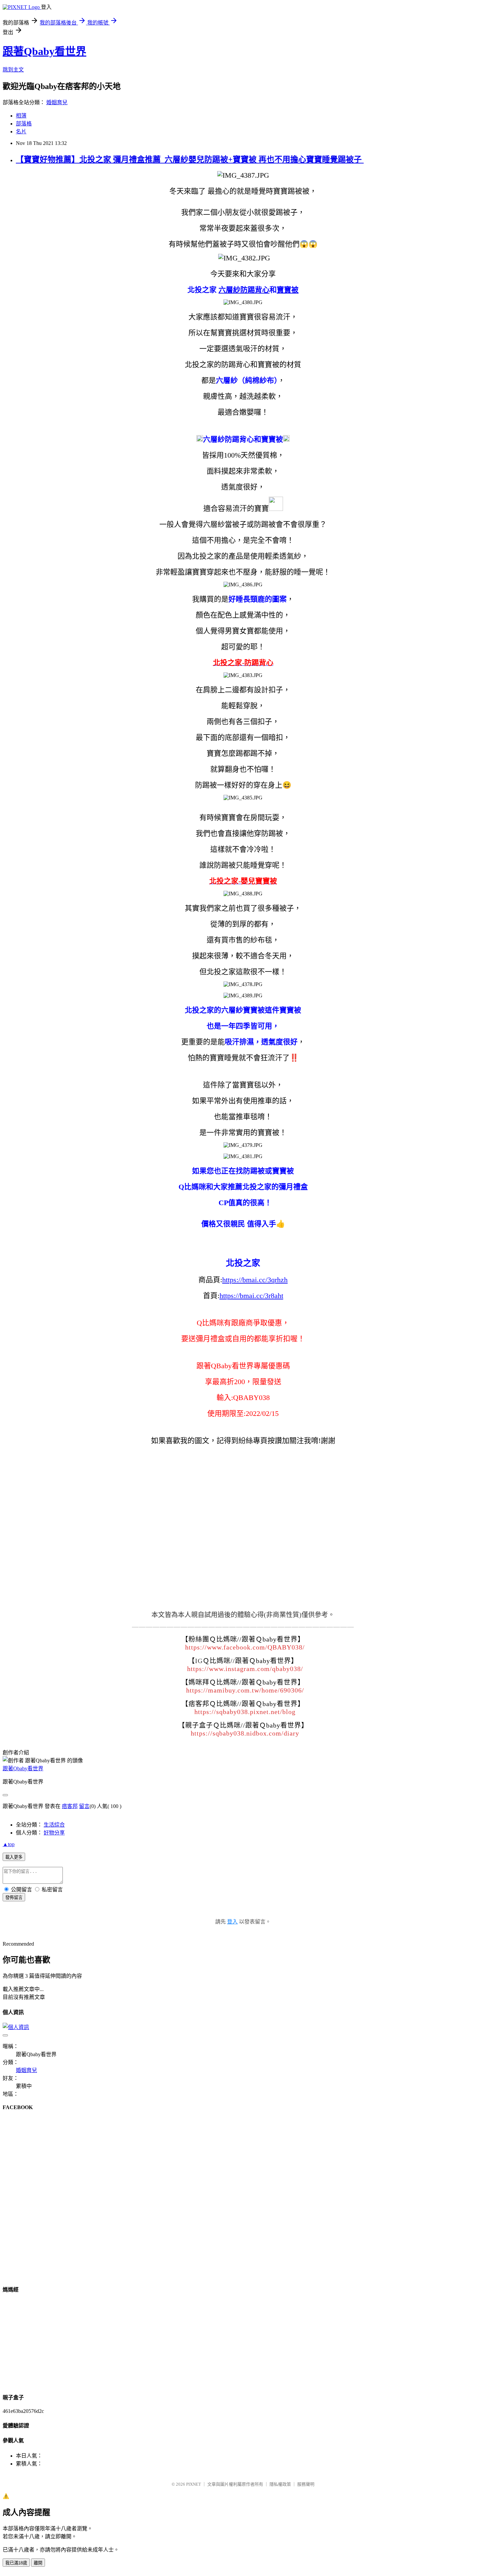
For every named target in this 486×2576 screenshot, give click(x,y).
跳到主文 (13, 70)
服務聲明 (306, 2484)
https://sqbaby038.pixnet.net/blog (245, 1712)
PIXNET (194, 2484)
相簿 (21, 116)
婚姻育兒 (57, 102)
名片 (21, 132)
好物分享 (54, 1833)
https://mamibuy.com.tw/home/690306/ (245, 1690)
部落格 (24, 124)
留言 (84, 1806)
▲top (9, 1844)
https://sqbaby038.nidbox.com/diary (245, 1733)
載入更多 (14, 1857)
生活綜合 (54, 1825)
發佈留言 (14, 1898)
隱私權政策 (280, 2484)
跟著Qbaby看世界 (44, 51)
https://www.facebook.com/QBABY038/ (245, 1647)
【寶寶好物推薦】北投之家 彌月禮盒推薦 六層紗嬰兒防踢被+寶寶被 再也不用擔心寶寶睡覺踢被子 (190, 159)
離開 (38, 2563)
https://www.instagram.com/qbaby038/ (245, 1669)
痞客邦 (70, 1806)
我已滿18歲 (16, 2563)
